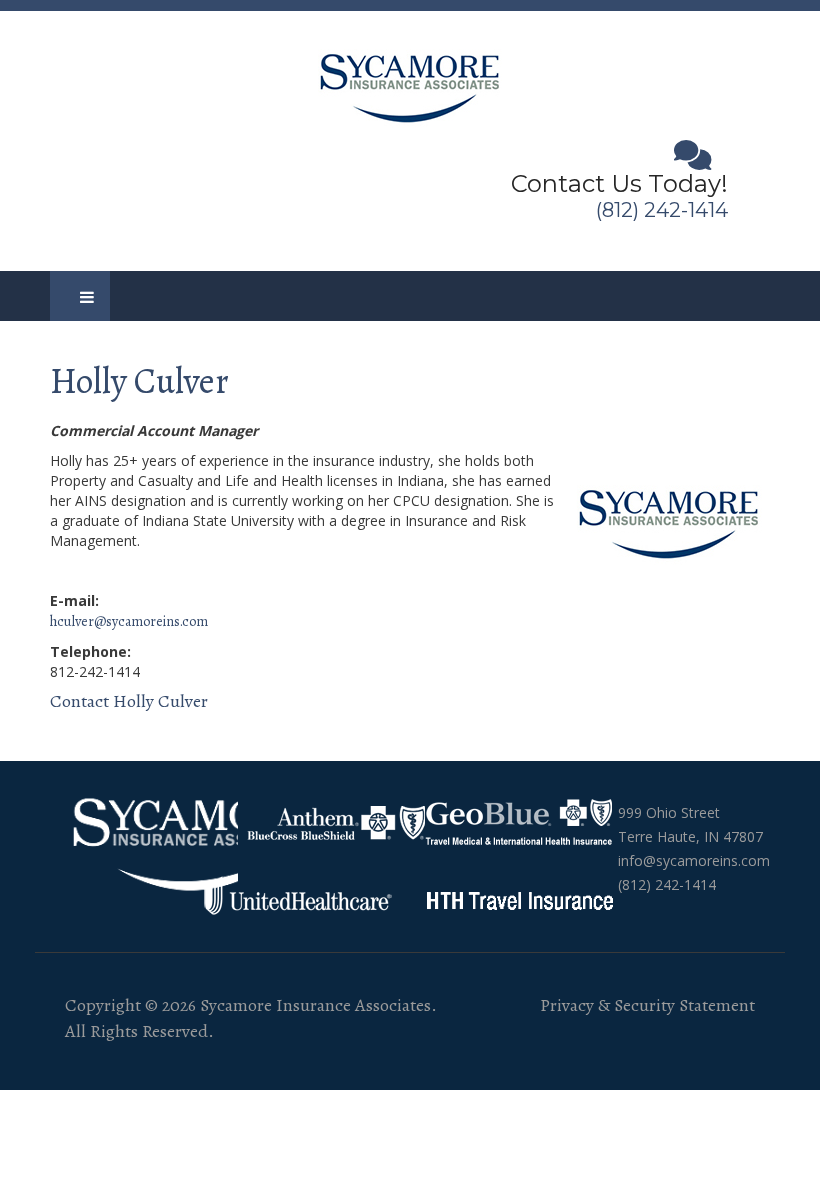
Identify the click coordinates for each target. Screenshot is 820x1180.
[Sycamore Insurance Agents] (410, 84)
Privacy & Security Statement (647, 1005)
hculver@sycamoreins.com (129, 621)
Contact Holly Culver (129, 701)
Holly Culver (139, 380)
